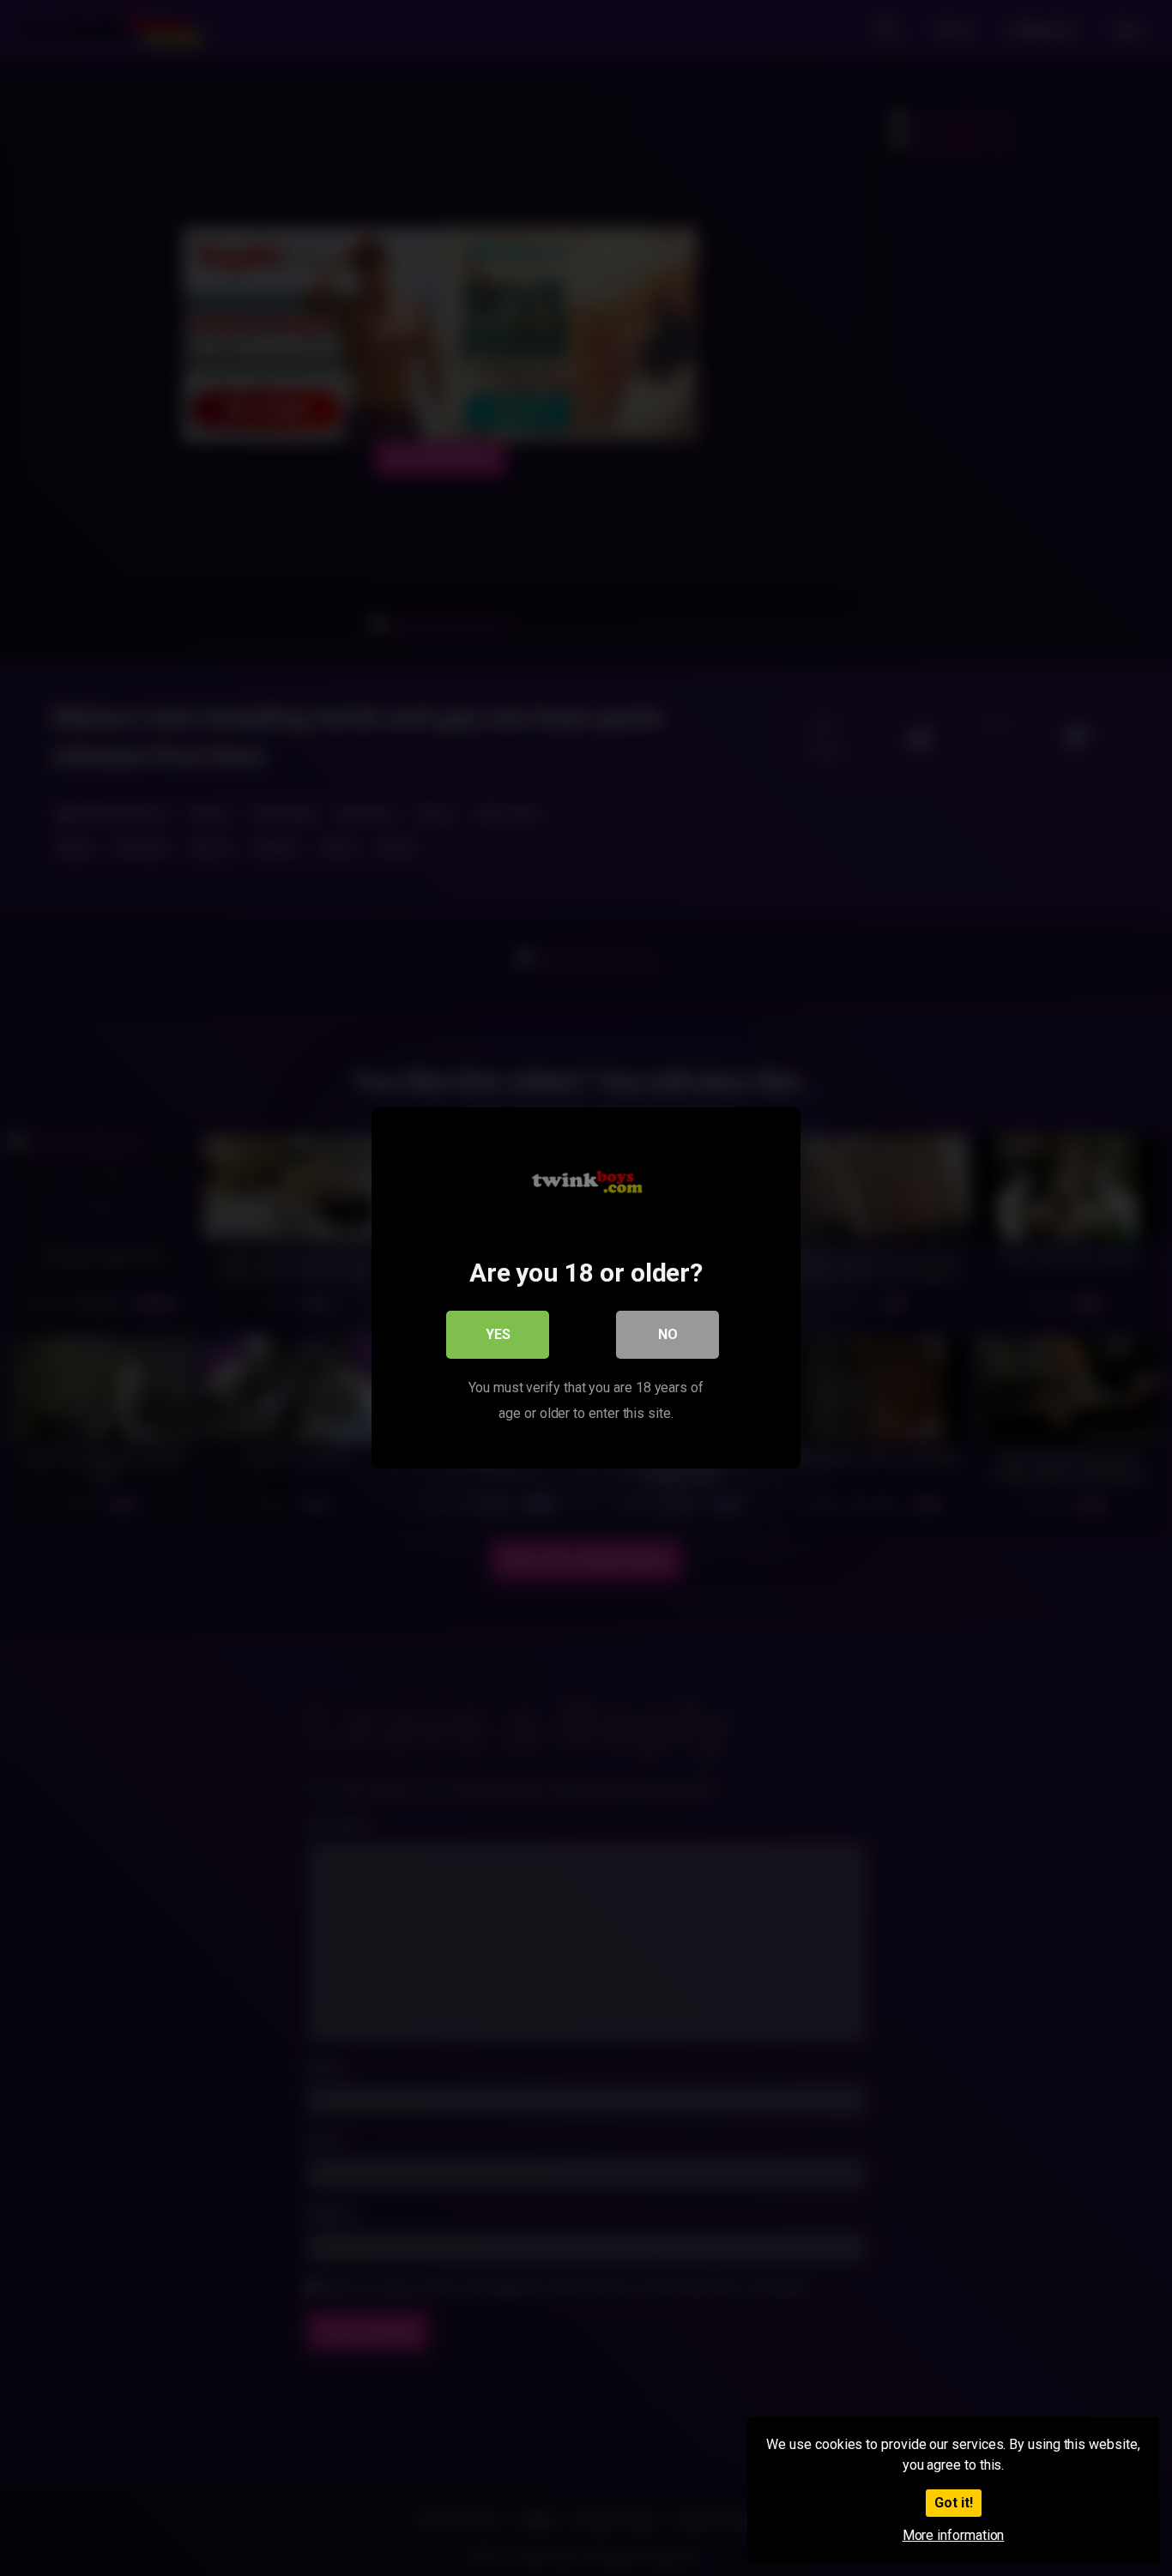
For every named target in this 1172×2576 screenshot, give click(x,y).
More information (954, 2535)
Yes (498, 1334)
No (668, 1334)
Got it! (954, 2503)
